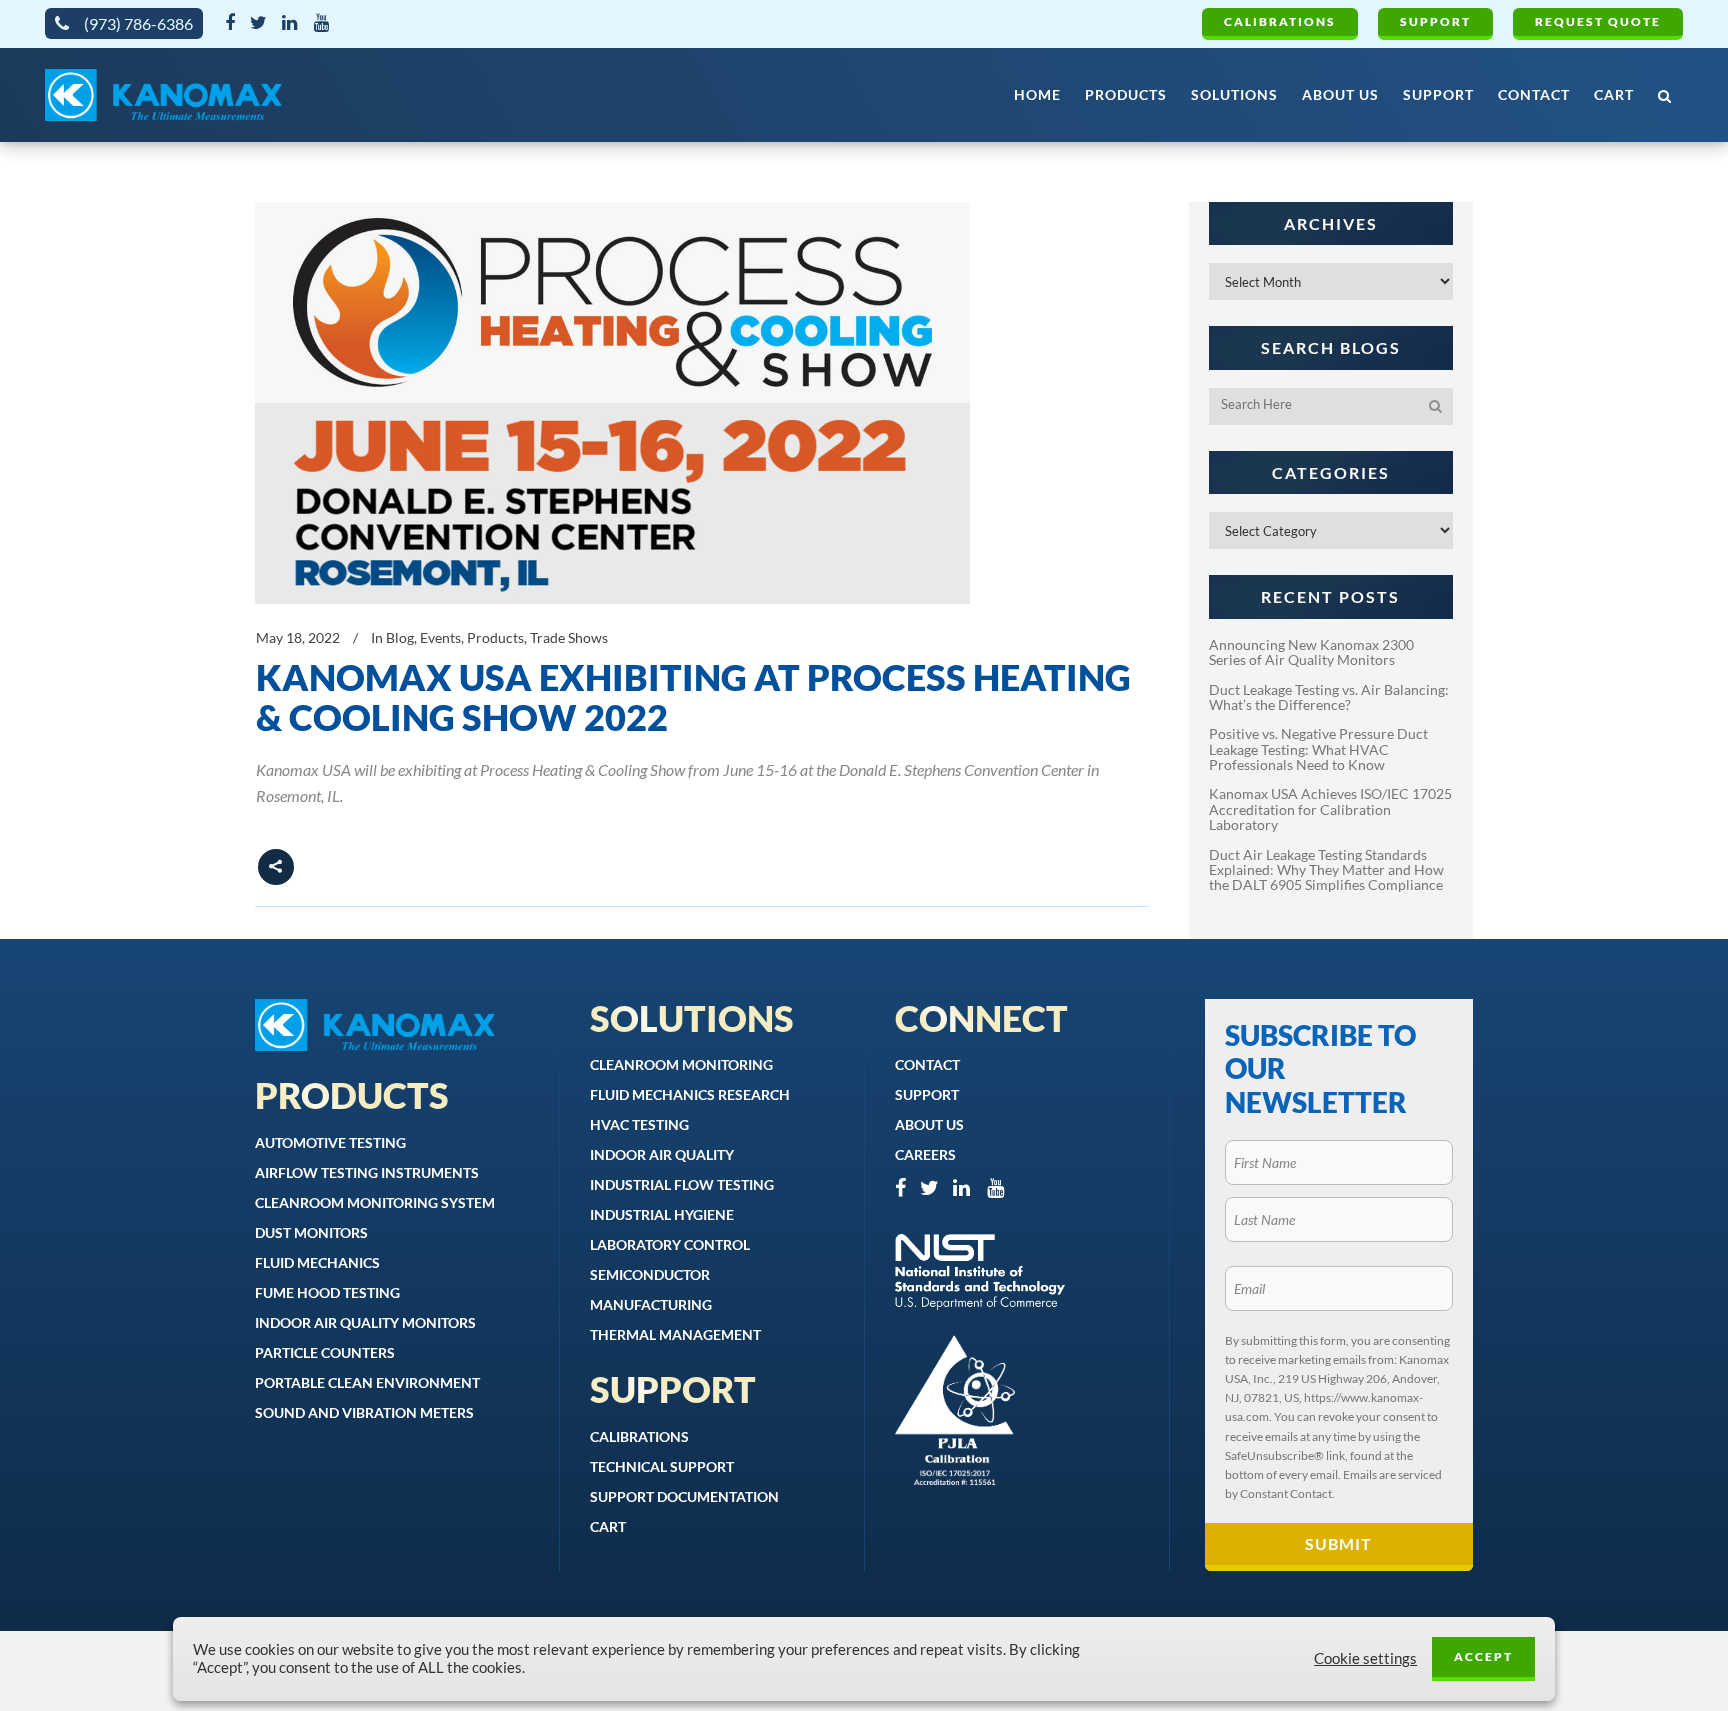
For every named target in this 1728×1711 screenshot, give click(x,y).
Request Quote (1598, 21)
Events (440, 637)
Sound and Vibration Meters (364, 1412)
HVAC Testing (639, 1124)
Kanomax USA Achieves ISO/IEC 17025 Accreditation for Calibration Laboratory (1330, 809)
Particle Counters (325, 1352)
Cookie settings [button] (1365, 1658)
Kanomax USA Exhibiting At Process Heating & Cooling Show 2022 (693, 697)
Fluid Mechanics (317, 1262)
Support (1435, 21)
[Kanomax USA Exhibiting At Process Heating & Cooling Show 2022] (612, 403)
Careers (925, 1154)
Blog (400, 637)
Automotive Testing (330, 1142)
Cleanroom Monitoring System (375, 1202)
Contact (927, 1064)
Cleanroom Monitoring (681, 1064)
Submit (1338, 1543)
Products (495, 637)
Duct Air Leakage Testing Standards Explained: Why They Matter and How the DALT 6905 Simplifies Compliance (1326, 870)
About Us (929, 1124)
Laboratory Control (670, 1244)
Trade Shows (569, 637)
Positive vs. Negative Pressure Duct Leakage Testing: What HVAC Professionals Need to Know (1318, 749)
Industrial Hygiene (662, 1214)
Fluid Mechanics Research (690, 1094)
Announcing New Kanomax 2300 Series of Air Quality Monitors (1311, 652)
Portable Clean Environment (367, 1382)
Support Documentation (684, 1496)
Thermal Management (675, 1334)
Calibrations (1280, 21)
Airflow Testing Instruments (367, 1172)
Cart (608, 1526)
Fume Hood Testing (327, 1292)
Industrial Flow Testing (682, 1184)
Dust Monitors (311, 1232)
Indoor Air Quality (662, 1154)
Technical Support (662, 1466)
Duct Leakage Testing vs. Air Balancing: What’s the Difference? (1329, 697)
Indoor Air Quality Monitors (365, 1322)
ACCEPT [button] (1483, 1656)
